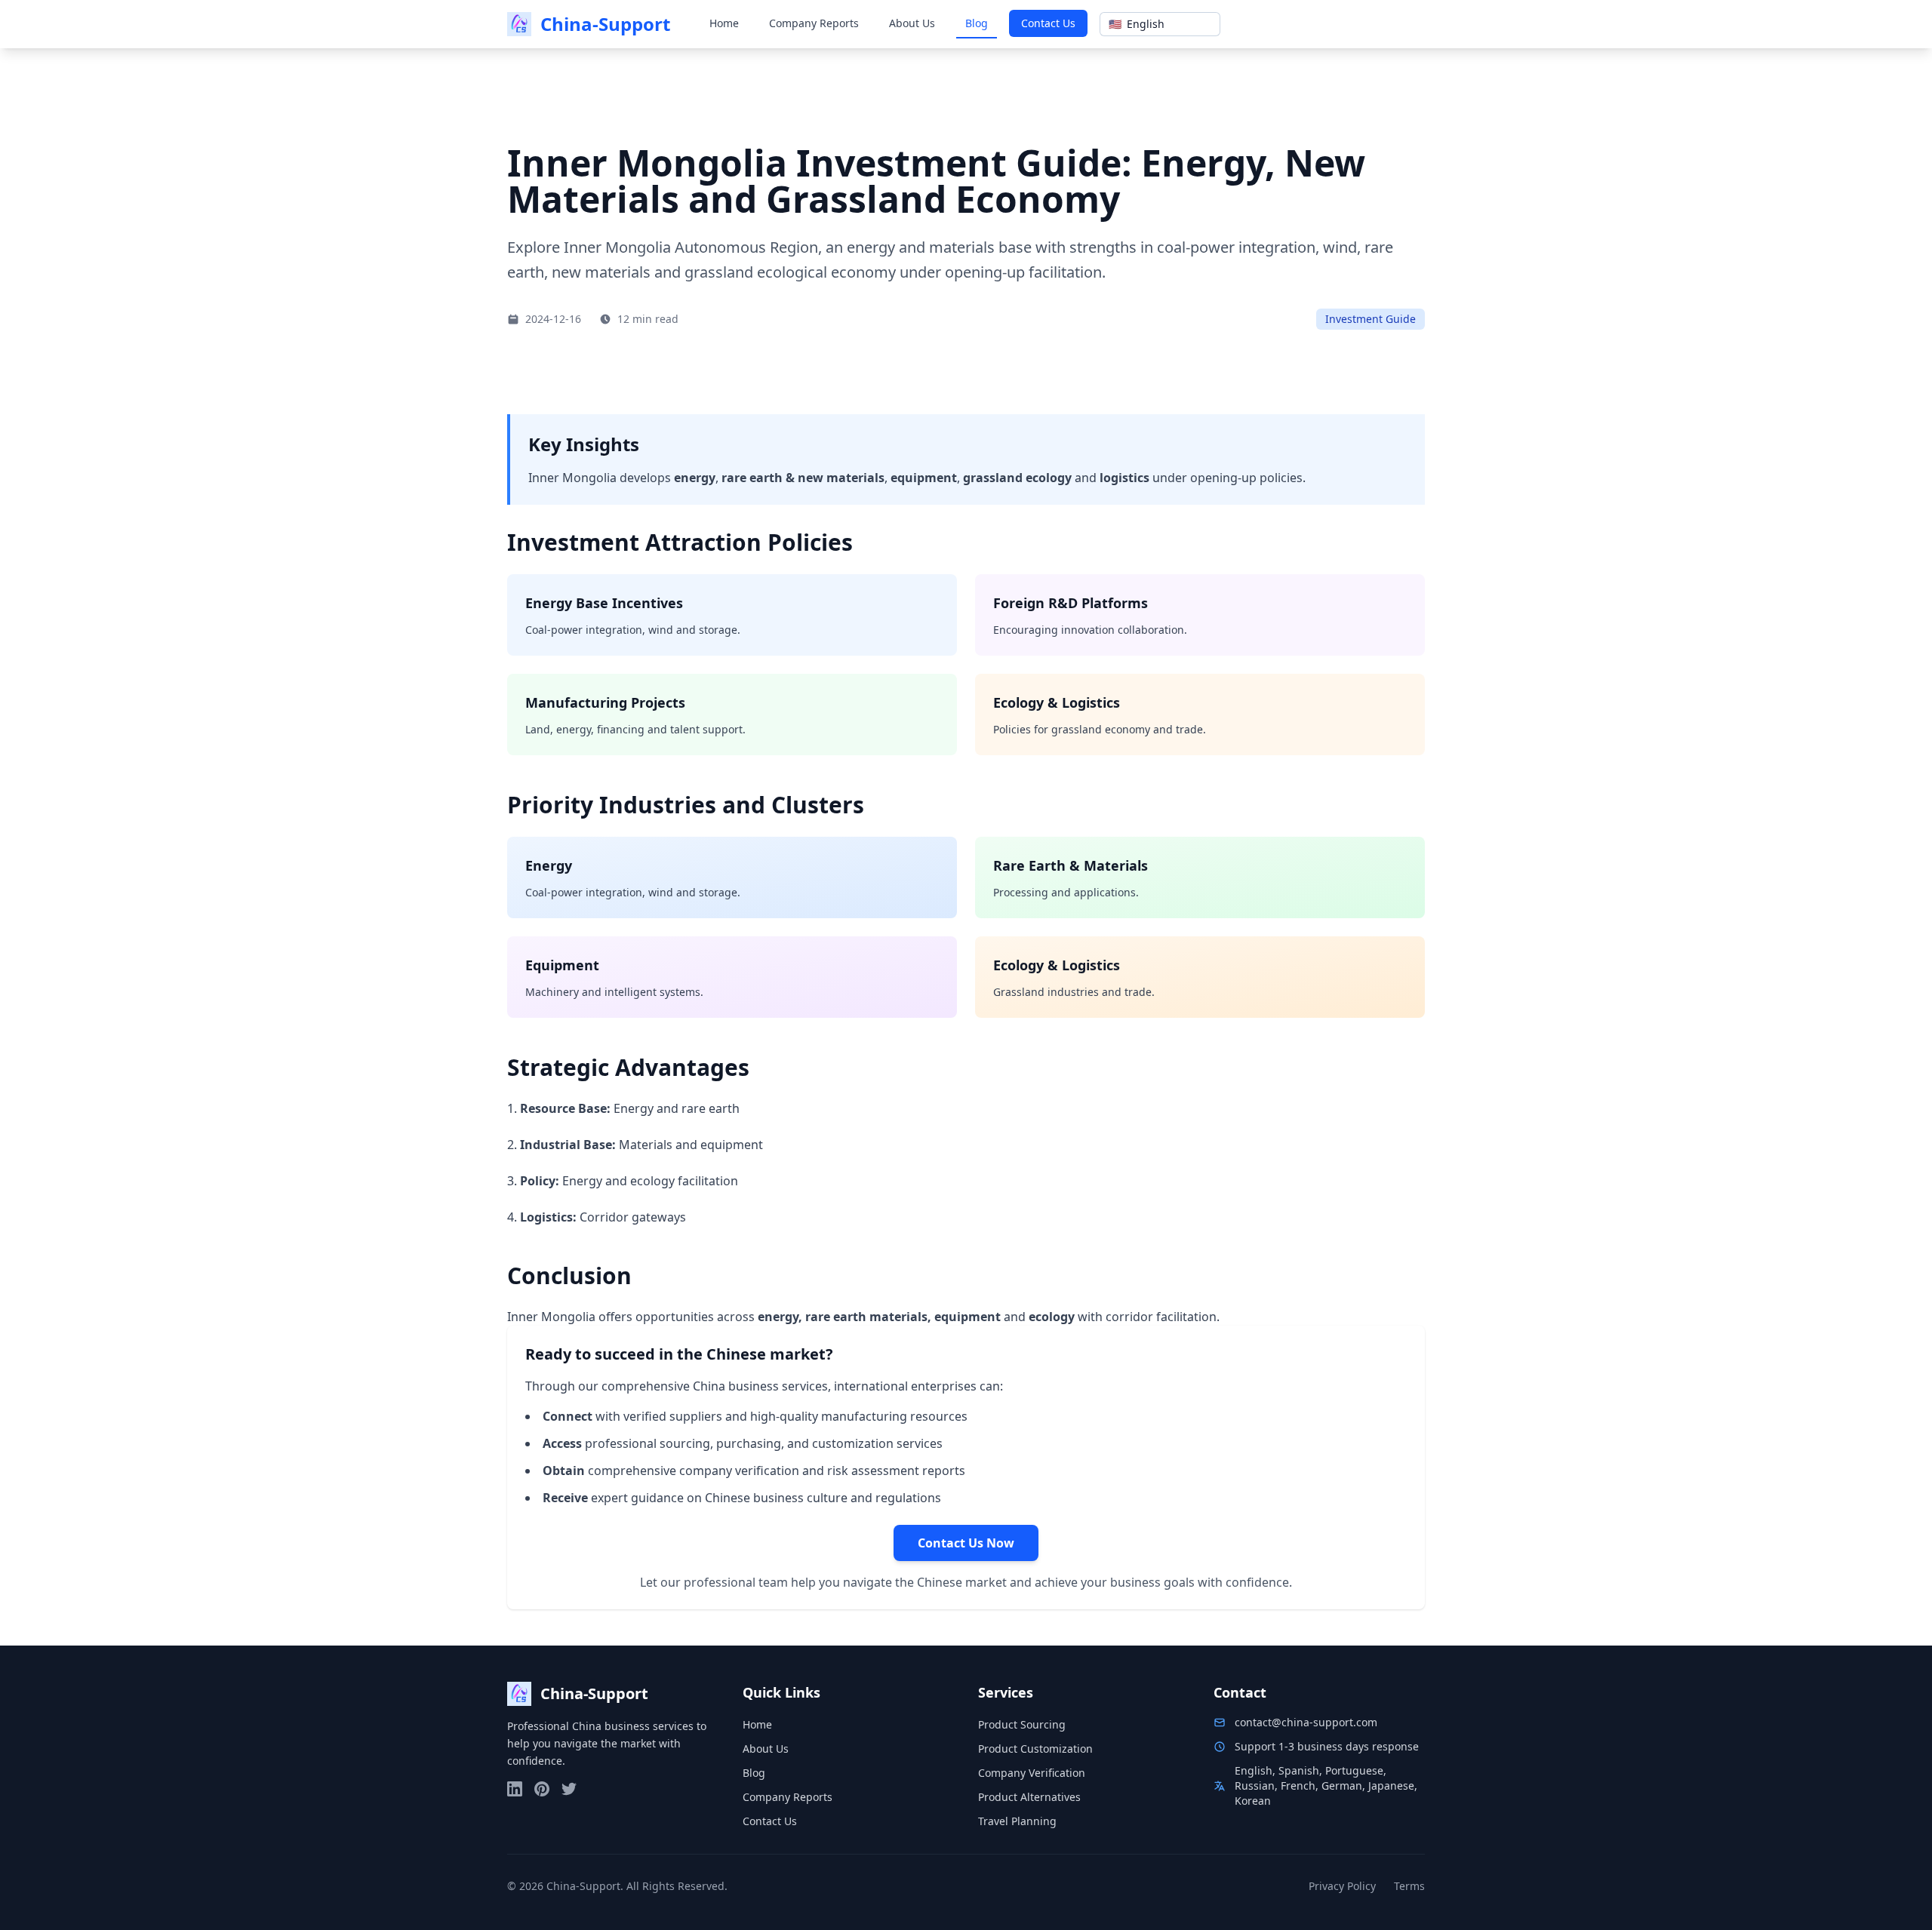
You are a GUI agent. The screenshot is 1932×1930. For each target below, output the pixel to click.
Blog (977, 23)
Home (724, 23)
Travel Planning (1017, 1821)
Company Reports (814, 23)
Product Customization (1035, 1749)
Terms (1409, 1886)
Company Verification (1032, 1773)
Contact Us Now (966, 1543)
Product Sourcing (1022, 1724)
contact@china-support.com (1306, 1722)
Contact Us (1048, 23)
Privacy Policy (1342, 1886)
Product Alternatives (1029, 1797)
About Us (912, 23)
